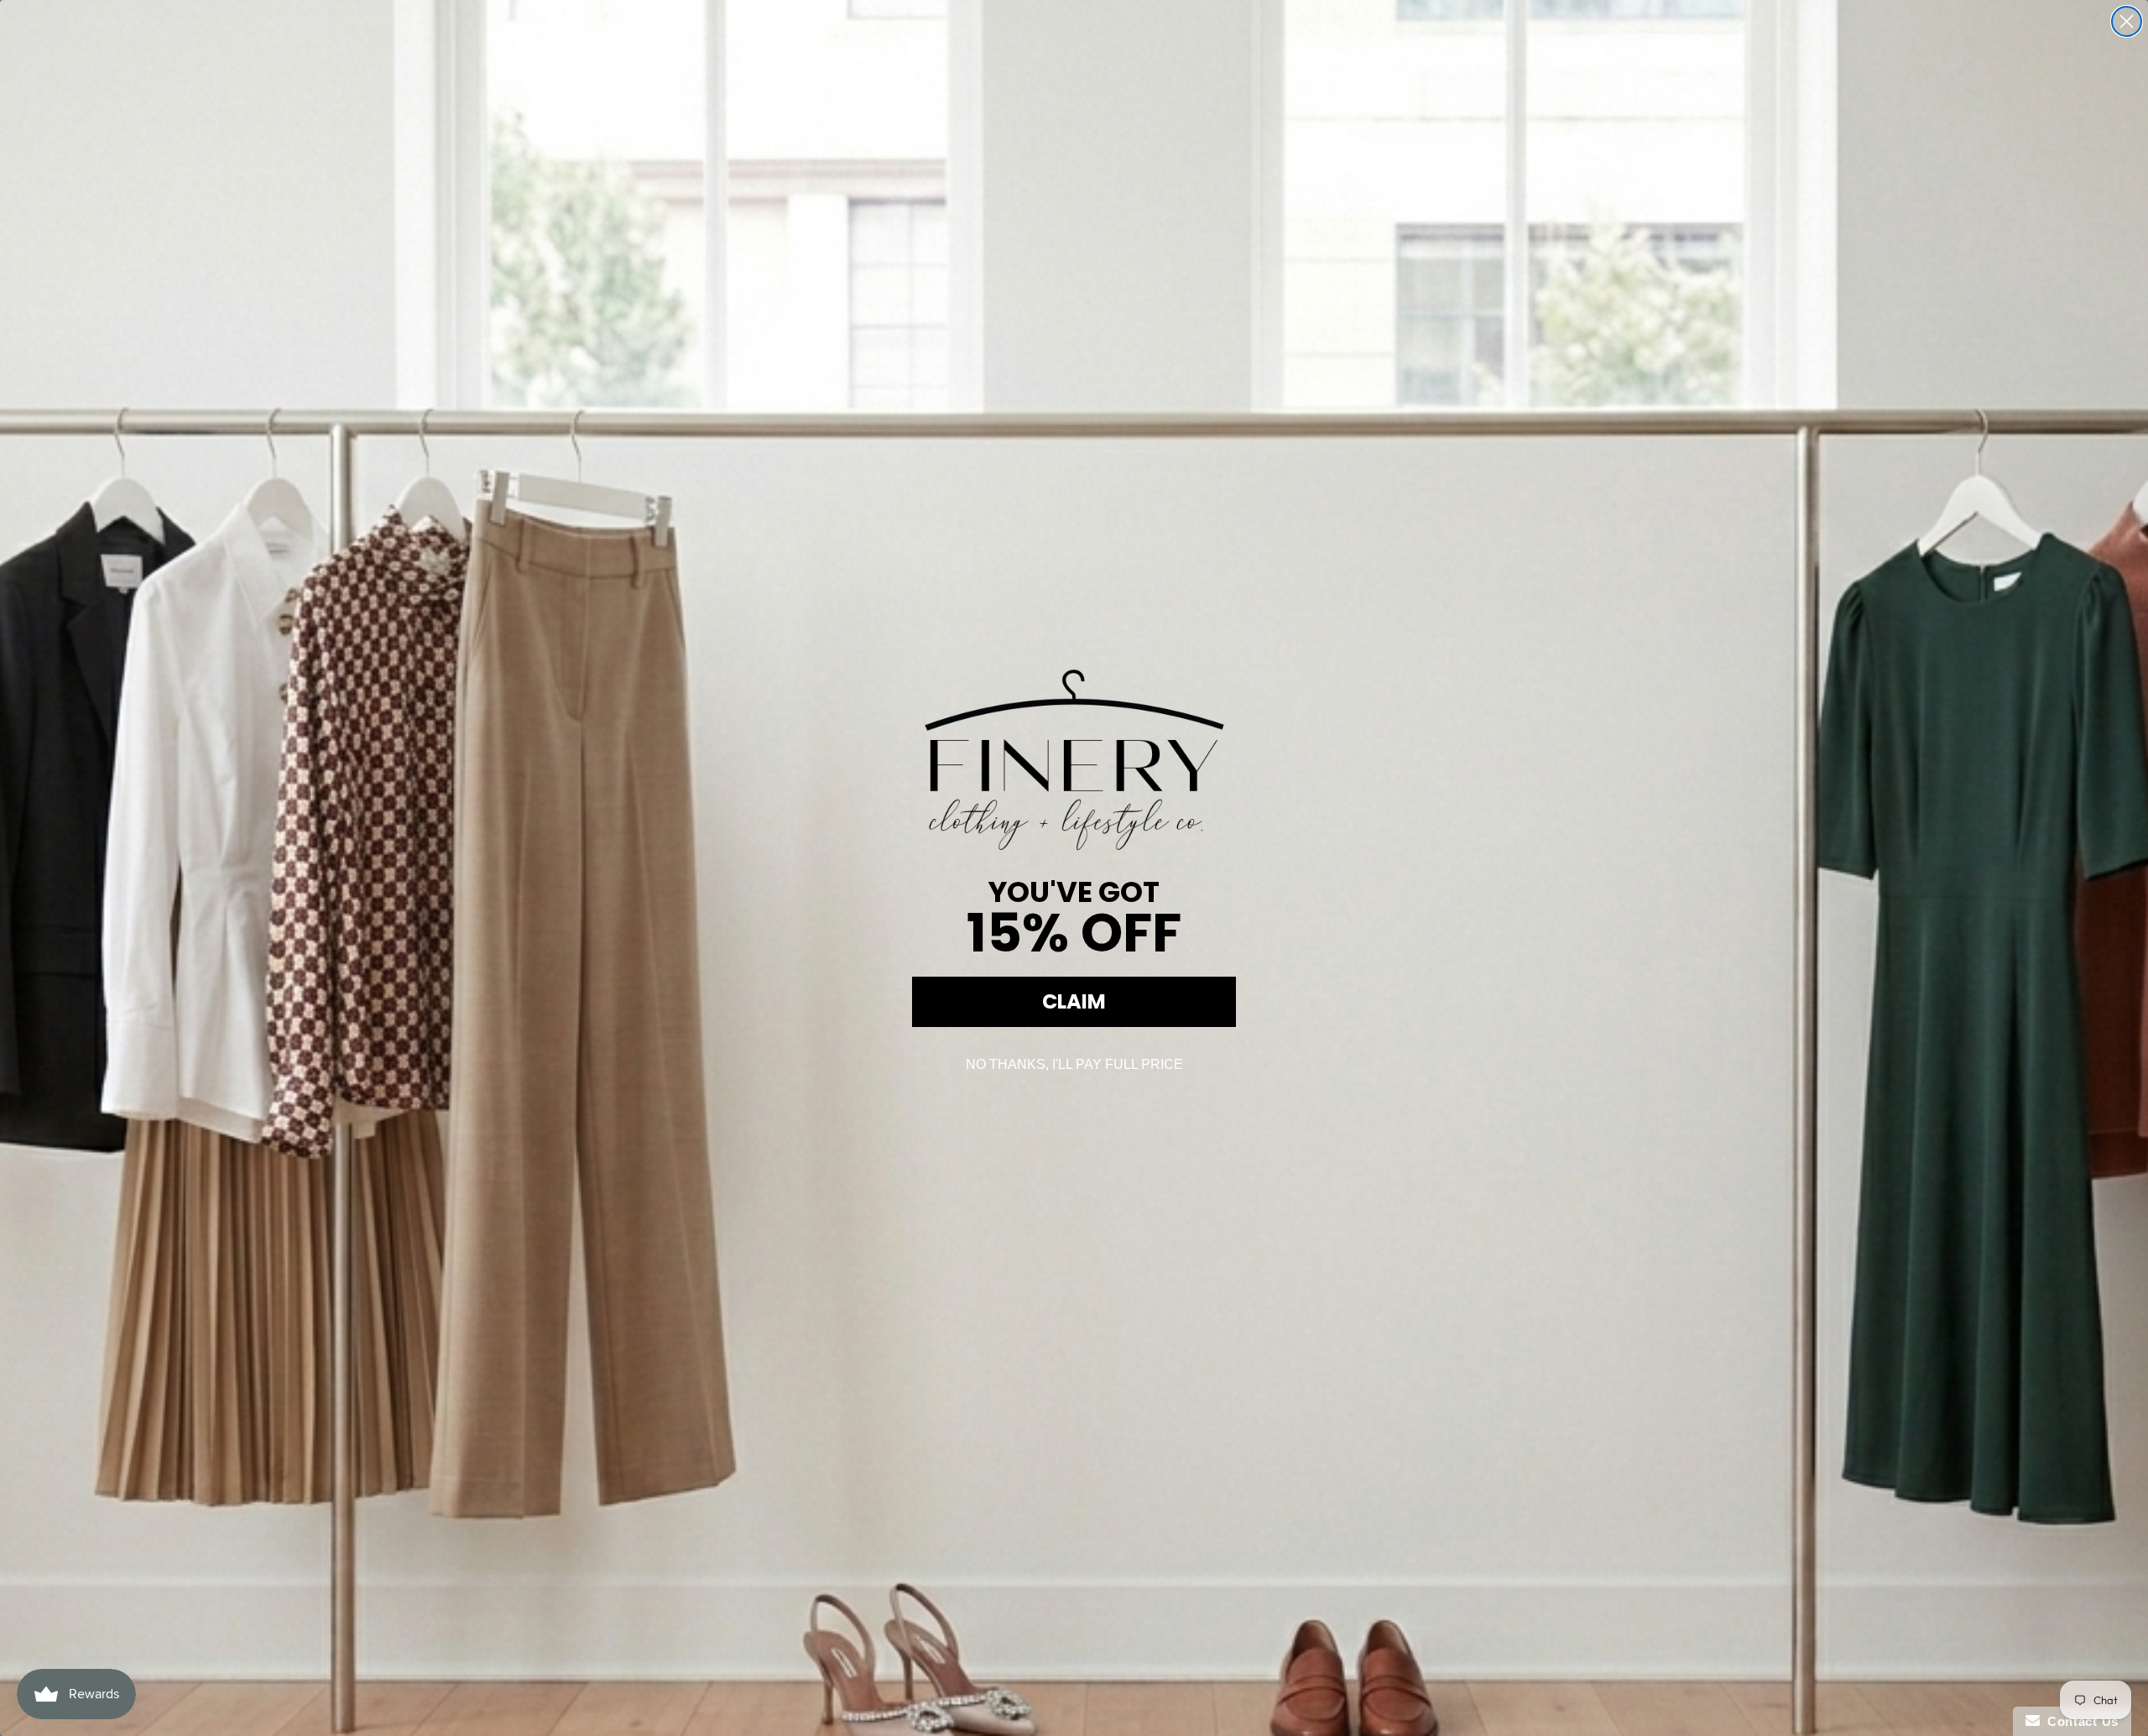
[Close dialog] (2127, 21)
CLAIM (1074, 1001)
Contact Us (2079, 1721)
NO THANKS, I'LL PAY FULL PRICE (1074, 1064)
